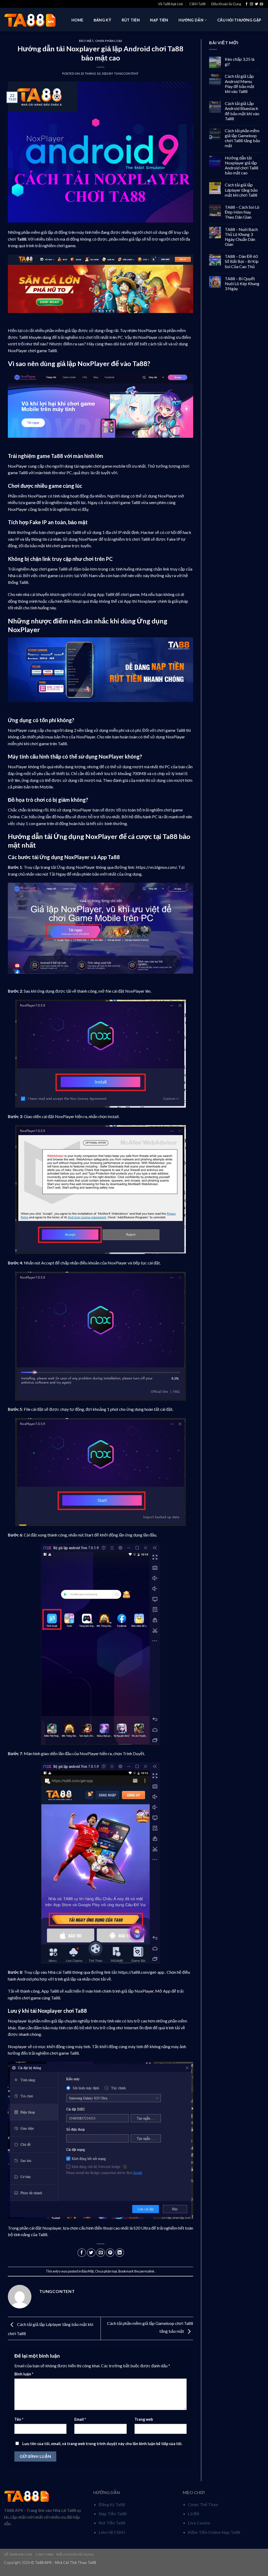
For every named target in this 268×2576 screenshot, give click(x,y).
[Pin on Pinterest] (110, 2253)
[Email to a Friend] (101, 2253)
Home (77, 20)
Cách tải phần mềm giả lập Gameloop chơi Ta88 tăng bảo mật (242, 138)
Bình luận (24, 2374)
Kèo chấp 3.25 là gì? (240, 62)
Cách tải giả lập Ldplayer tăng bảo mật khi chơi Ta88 (241, 190)
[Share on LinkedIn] (120, 2253)
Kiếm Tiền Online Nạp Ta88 (214, 2532)
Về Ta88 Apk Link (171, 4)
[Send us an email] (261, 4)
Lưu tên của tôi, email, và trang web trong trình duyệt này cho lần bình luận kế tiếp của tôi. (102, 2444)
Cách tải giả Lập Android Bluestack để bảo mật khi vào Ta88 (242, 111)
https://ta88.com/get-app (141, 1972)
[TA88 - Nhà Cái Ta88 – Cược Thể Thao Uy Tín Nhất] (30, 20)
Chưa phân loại (109, 41)
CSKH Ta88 (197, 4)
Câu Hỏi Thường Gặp (239, 20)
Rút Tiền (131, 20)
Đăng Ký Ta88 (112, 2504)
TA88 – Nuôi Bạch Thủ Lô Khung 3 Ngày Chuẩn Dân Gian (241, 237)
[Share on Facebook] (82, 2253)
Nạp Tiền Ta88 (113, 2514)
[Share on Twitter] (91, 2253)
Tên (19, 2419)
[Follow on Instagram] (252, 4)
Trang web (144, 2419)
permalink (147, 2271)
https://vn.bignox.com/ (156, 867)
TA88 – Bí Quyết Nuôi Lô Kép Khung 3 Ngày (242, 283)
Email (80, 2419)
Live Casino (199, 2523)
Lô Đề (194, 2514)
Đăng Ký (102, 20)
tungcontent (126, 73)
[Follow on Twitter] (256, 4)
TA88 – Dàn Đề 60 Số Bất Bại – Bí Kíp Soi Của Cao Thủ (242, 261)
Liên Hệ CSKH (112, 2532)
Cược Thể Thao (203, 2504)
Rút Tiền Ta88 (112, 2523)
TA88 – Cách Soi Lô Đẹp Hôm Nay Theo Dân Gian (242, 212)
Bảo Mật (86, 41)
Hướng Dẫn (191, 20)
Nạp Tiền (159, 20)
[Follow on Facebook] (247, 4)
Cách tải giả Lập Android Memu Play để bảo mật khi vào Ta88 (240, 84)
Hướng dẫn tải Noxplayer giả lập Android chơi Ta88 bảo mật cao (242, 165)
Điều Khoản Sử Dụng (226, 4)
